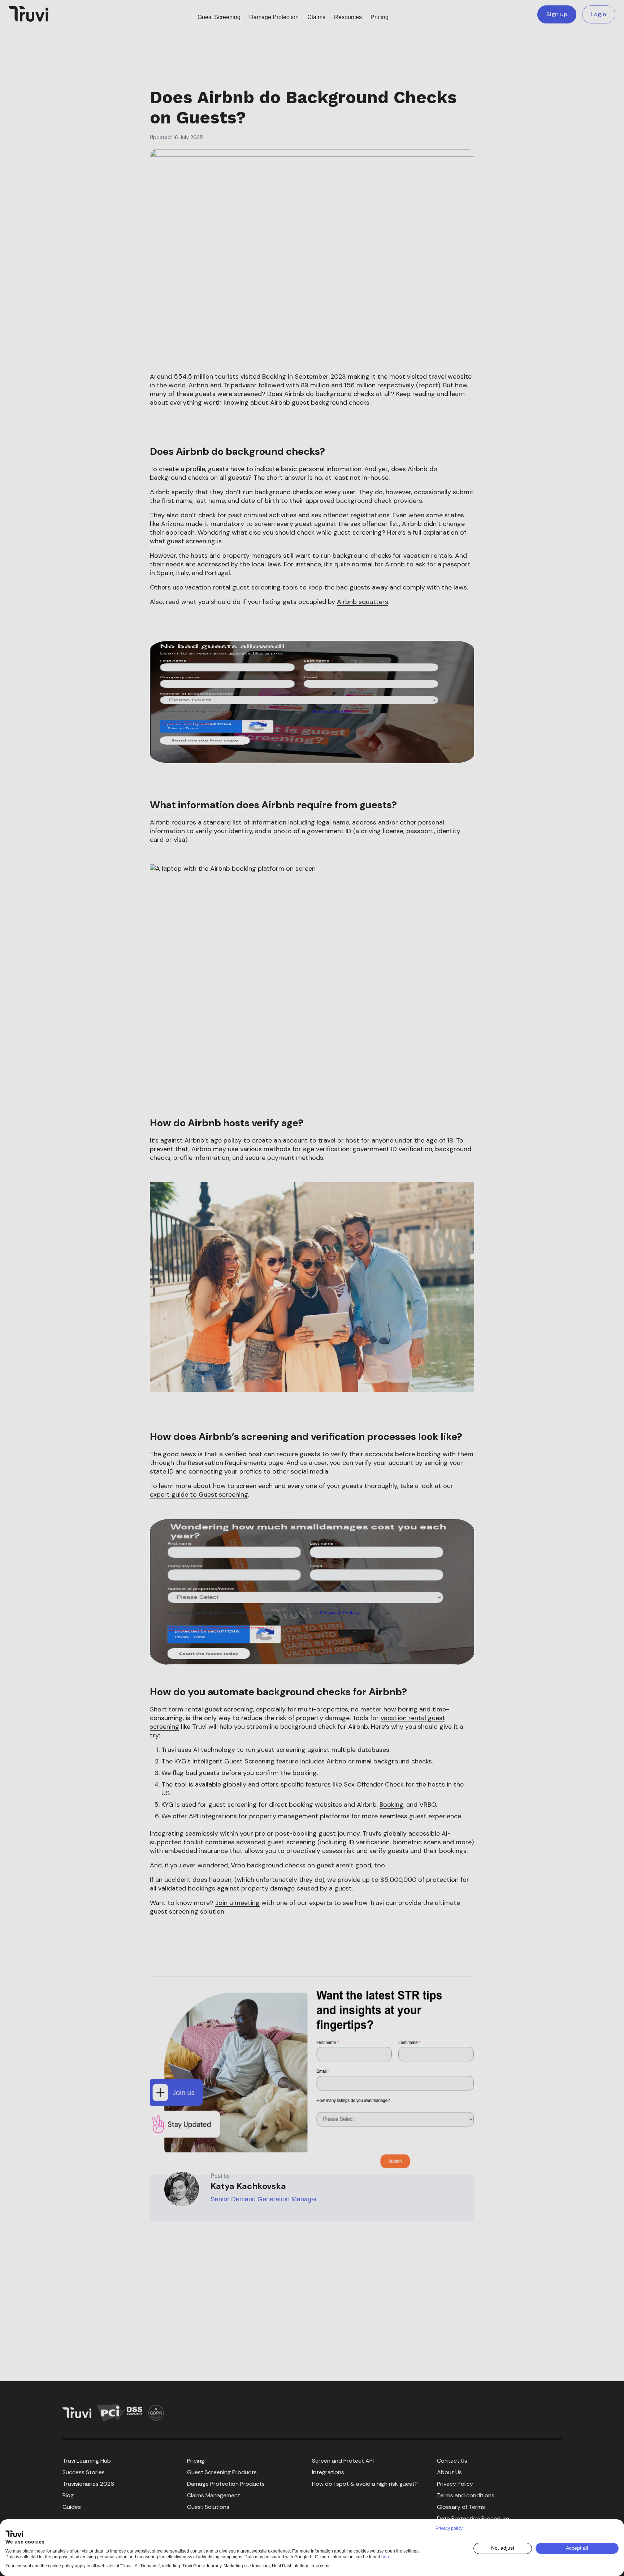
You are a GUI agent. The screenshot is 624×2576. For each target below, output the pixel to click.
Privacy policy (449, 2528)
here (386, 2557)
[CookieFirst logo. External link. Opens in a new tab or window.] (14, 2534)
